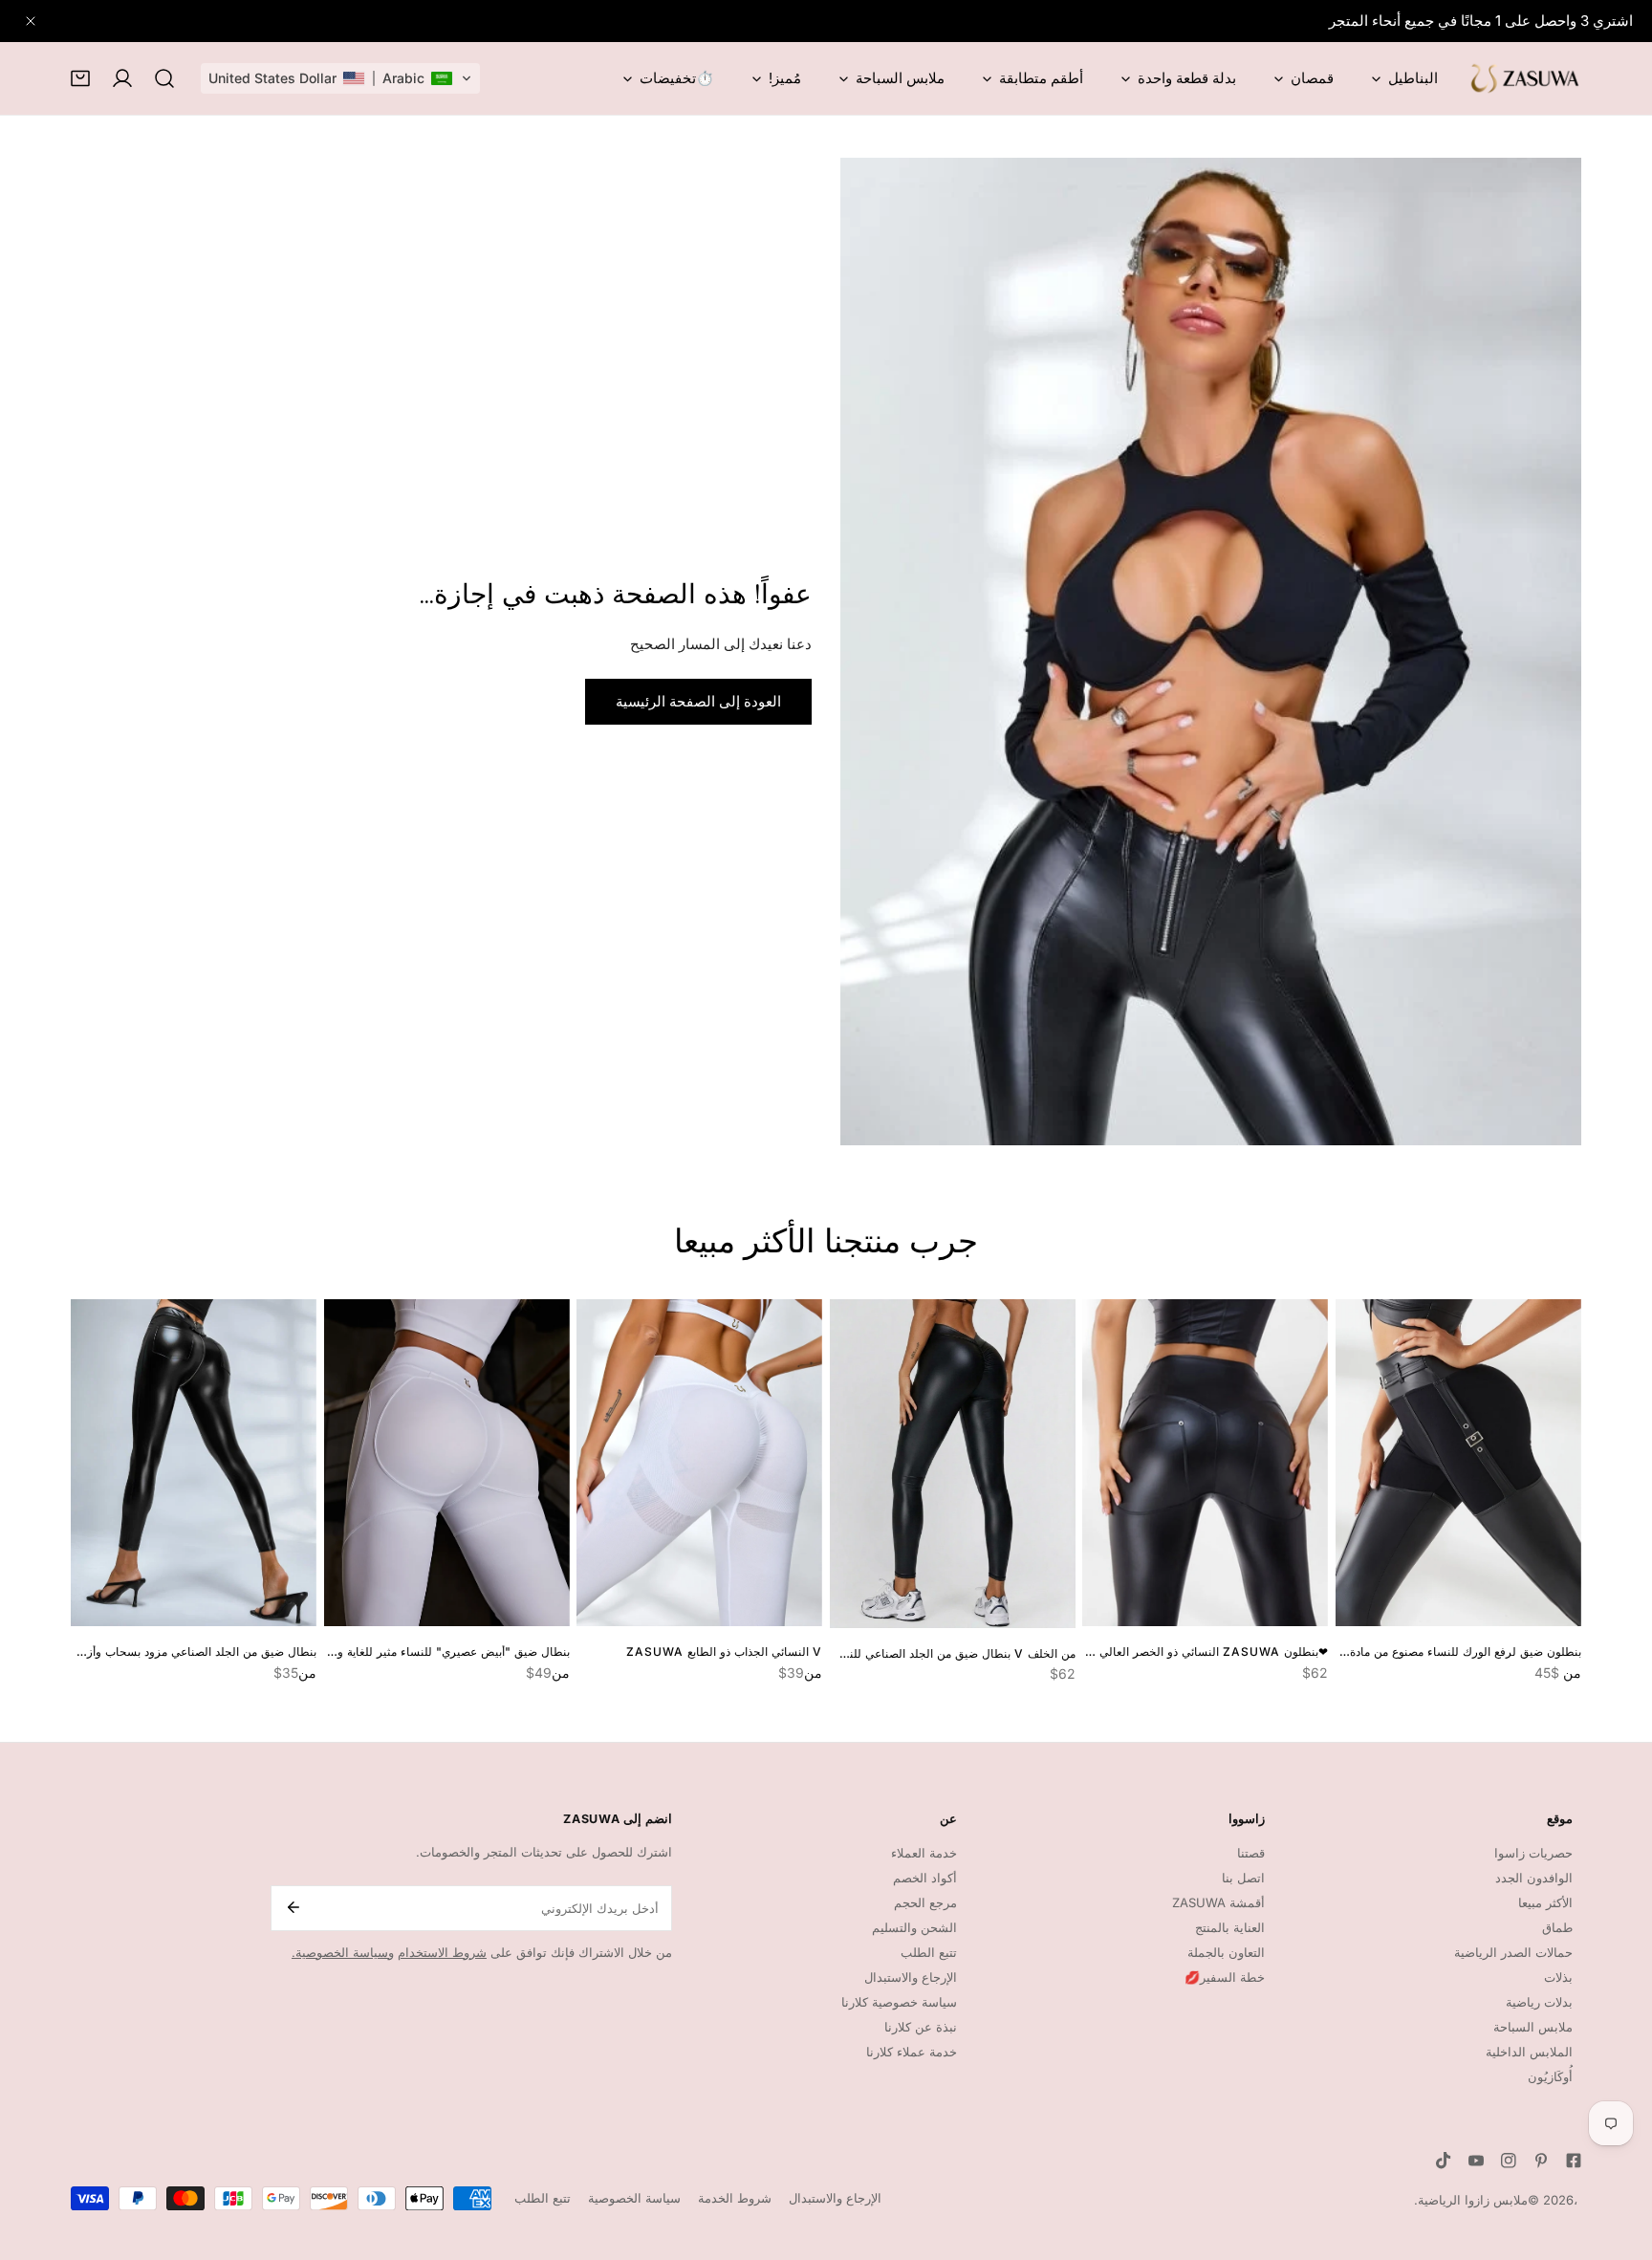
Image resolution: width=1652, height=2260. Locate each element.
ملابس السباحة (1533, 2027)
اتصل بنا (1243, 1878)
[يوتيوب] (1476, 2161)
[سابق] (25, 1467)
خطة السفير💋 (1225, 1977)
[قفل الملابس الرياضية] (1524, 78)
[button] (340, 78)
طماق (1557, 1927)
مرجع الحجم (925, 1902)
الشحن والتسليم (914, 1927)
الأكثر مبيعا (1545, 1902)
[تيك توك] (1444, 2161)
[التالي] (1627, 1467)
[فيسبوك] (1574, 2161)
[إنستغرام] (1509, 2161)
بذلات (1558, 1977)
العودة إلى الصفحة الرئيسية (698, 701)
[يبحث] (164, 78)
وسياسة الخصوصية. (343, 1952)
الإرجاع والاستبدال (835, 2198)
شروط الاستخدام (442, 1952)
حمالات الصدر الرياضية (1513, 1952)
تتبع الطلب (929, 1952)
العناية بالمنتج (1230, 1927)
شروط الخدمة (735, 2198)
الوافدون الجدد (1534, 1878)
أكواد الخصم (925, 1878)
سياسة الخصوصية (634, 2198)
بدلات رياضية (1539, 2002)
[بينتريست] (1541, 2161)
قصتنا (1251, 1853)
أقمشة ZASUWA (1218, 1902)
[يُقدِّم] (292, 1907)
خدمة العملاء (924, 1853)
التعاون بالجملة (1226, 1952)
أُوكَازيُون (1550, 2076)
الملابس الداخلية (1529, 2052)
